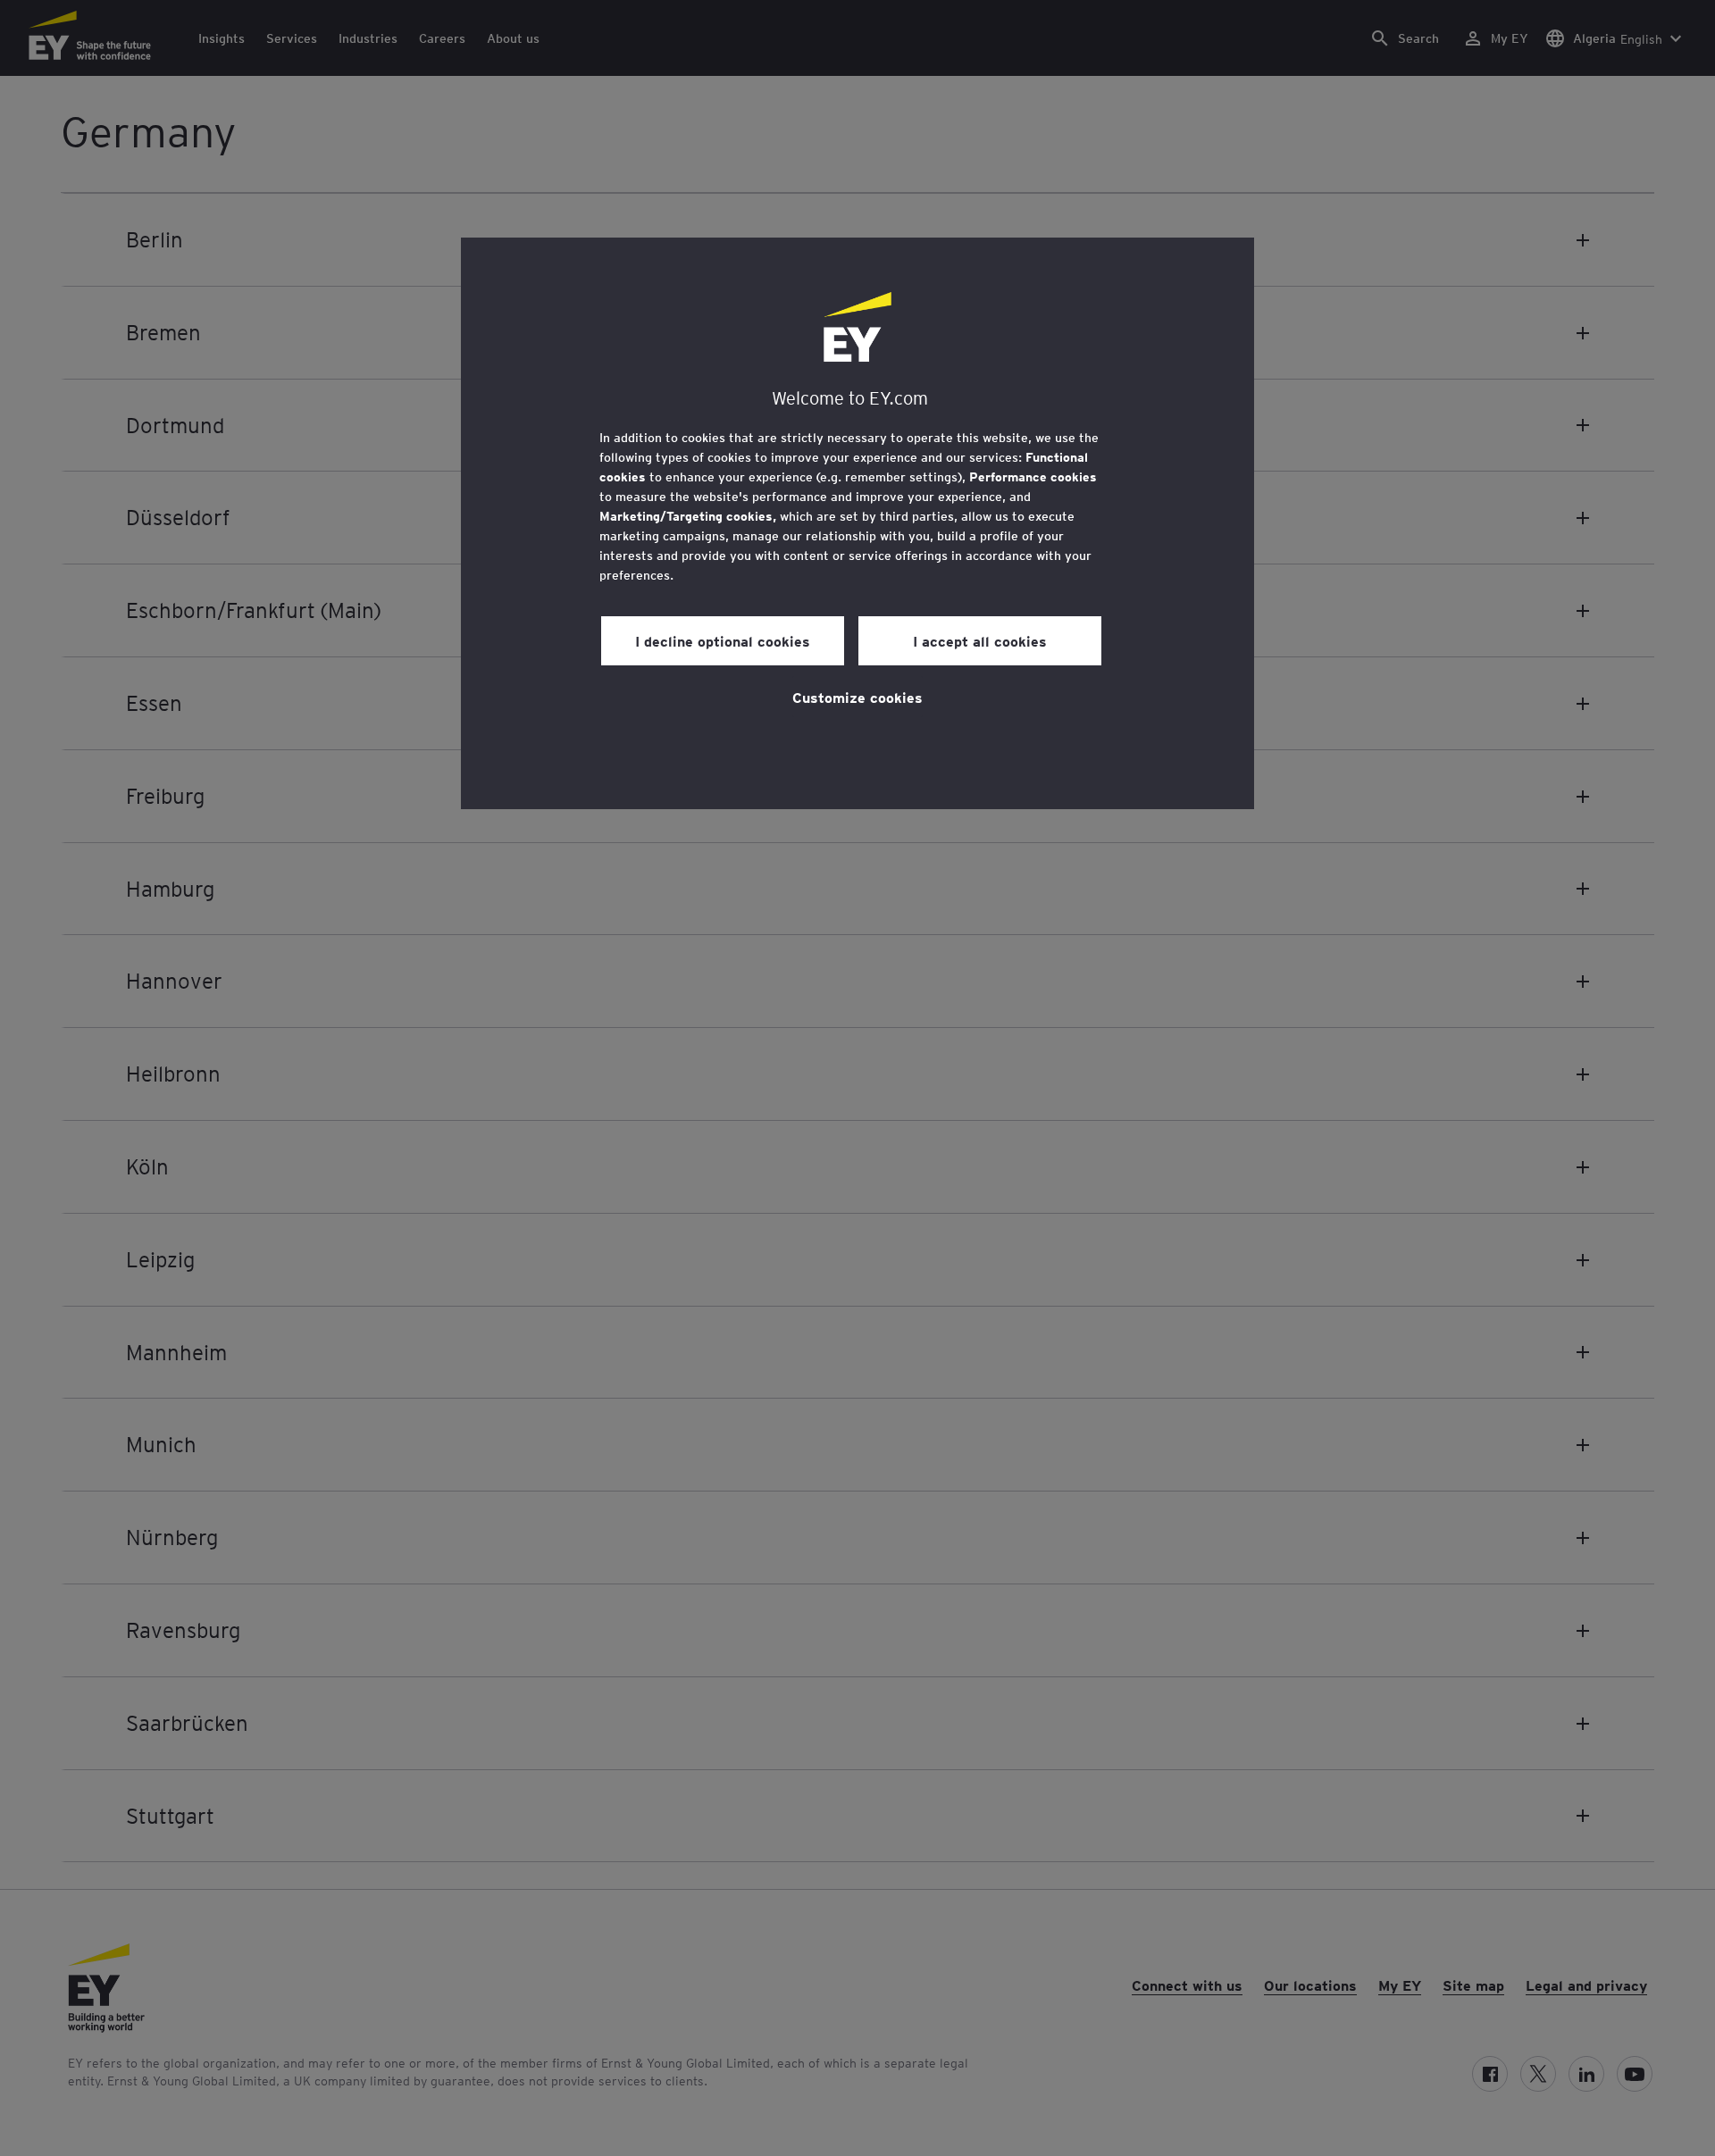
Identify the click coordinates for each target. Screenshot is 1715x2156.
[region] (857, 523)
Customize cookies (857, 697)
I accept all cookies (980, 640)
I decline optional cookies (723, 640)
